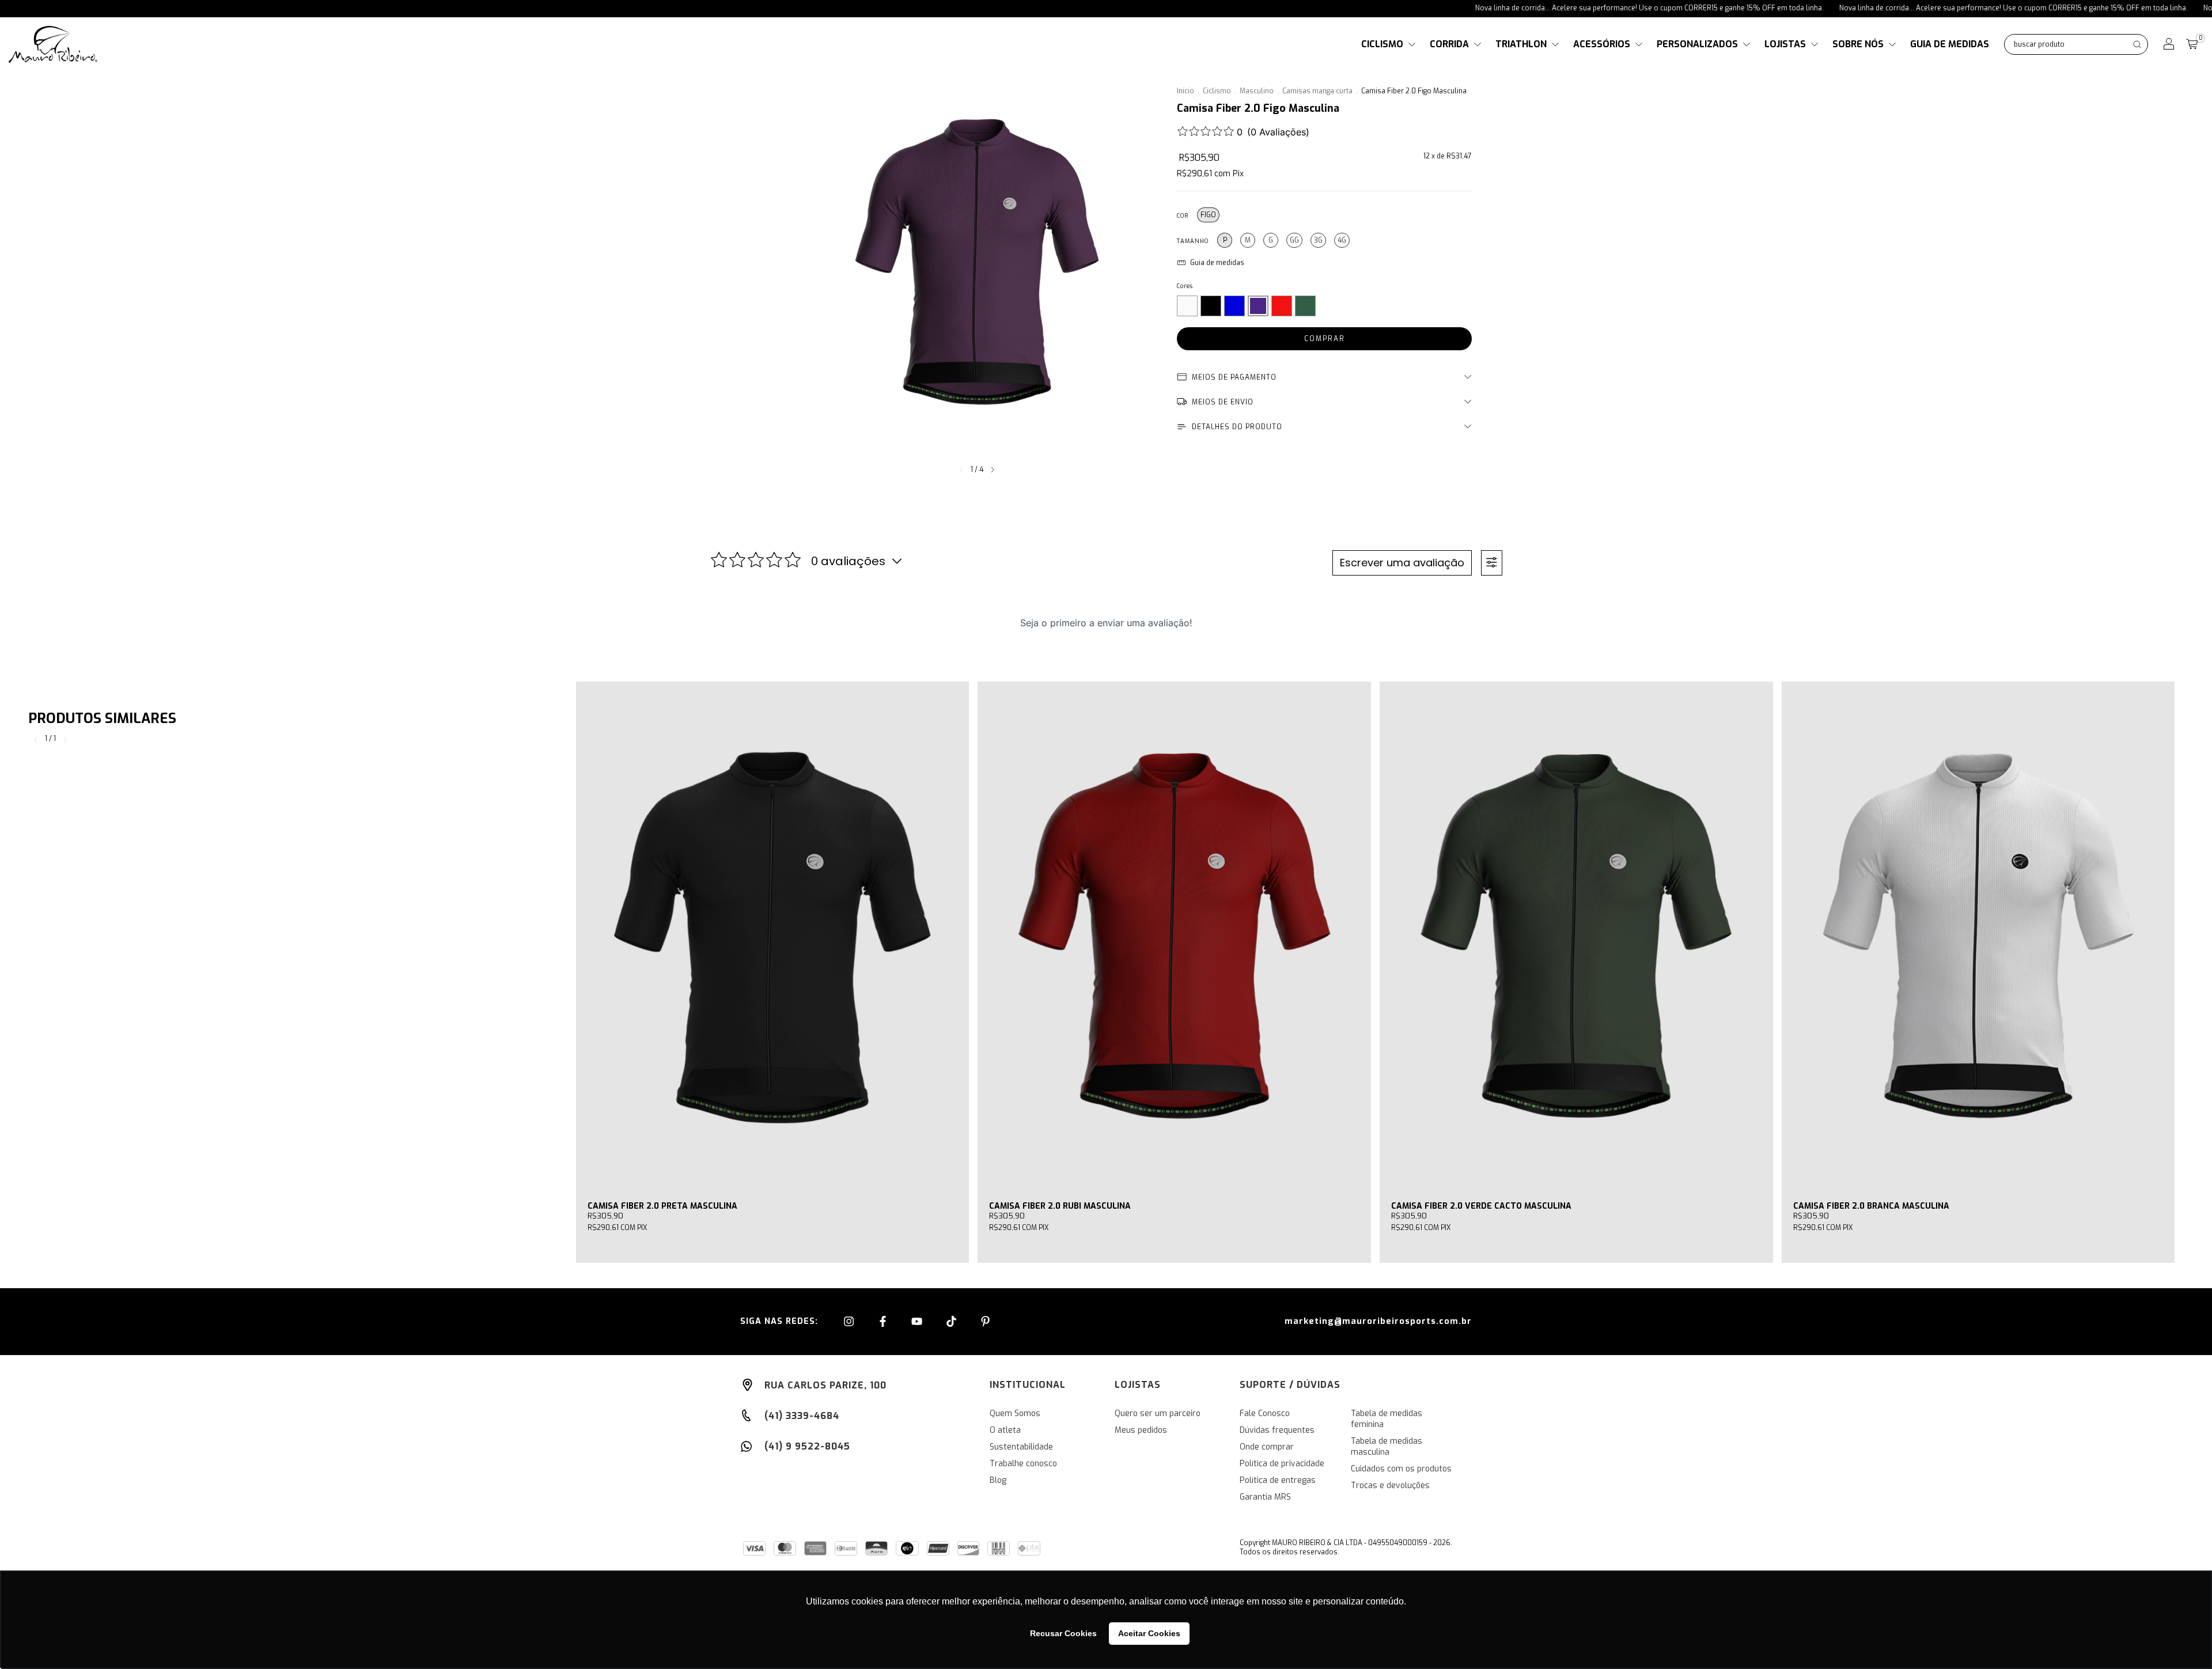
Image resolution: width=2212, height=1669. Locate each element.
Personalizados (1698, 44)
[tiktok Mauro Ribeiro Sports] (953, 1322)
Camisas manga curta (1317, 91)
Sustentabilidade (1021, 1447)
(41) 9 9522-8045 (806, 1446)
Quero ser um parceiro (1158, 1413)
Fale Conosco (1265, 1413)
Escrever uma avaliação (1402, 563)
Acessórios (1603, 44)
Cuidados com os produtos (1401, 1469)
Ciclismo (1383, 44)
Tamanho (1193, 241)
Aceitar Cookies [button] (1149, 1633)
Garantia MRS (1265, 1497)
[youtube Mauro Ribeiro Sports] (918, 1322)
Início (1185, 91)
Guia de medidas (1950, 44)
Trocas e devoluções (1390, 1486)
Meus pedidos (1141, 1430)
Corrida (1450, 44)
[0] (2192, 45)
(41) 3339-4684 (800, 1416)
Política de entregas (1278, 1480)
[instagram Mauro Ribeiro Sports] (850, 1322)
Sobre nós (1859, 44)
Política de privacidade (1282, 1464)
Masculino (1257, 91)
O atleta (1005, 1430)
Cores (1185, 286)
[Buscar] (2137, 44)
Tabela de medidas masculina (1387, 1447)
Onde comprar (1267, 1447)
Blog (998, 1480)
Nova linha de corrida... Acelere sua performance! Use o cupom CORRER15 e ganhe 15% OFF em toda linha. (1550, 8)
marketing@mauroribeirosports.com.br (1378, 1321)
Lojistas (1786, 44)
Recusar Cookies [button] (1063, 1633)
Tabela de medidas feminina (1387, 1419)
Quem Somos (1015, 1413)
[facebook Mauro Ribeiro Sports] (884, 1322)
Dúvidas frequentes (1277, 1430)
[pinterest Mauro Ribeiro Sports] (985, 1322)
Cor (1183, 216)
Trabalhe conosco (1023, 1464)
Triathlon (1522, 44)
